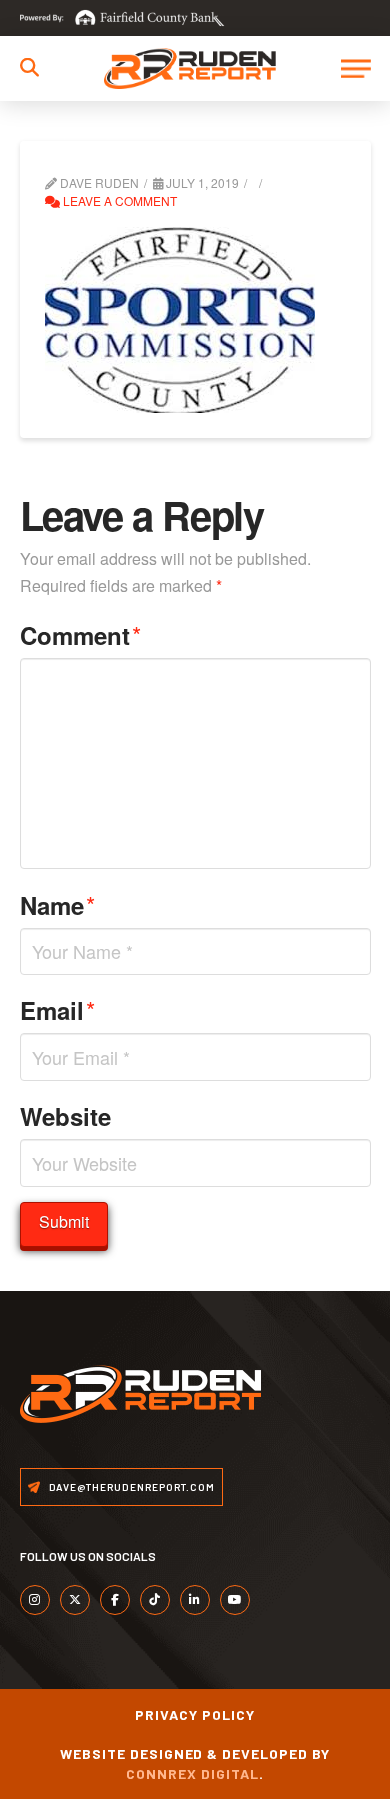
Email (58, 1009)
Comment (81, 634)
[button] (29, 67)
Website (65, 1116)
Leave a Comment (118, 200)
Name (58, 904)
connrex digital (192, 1773)
